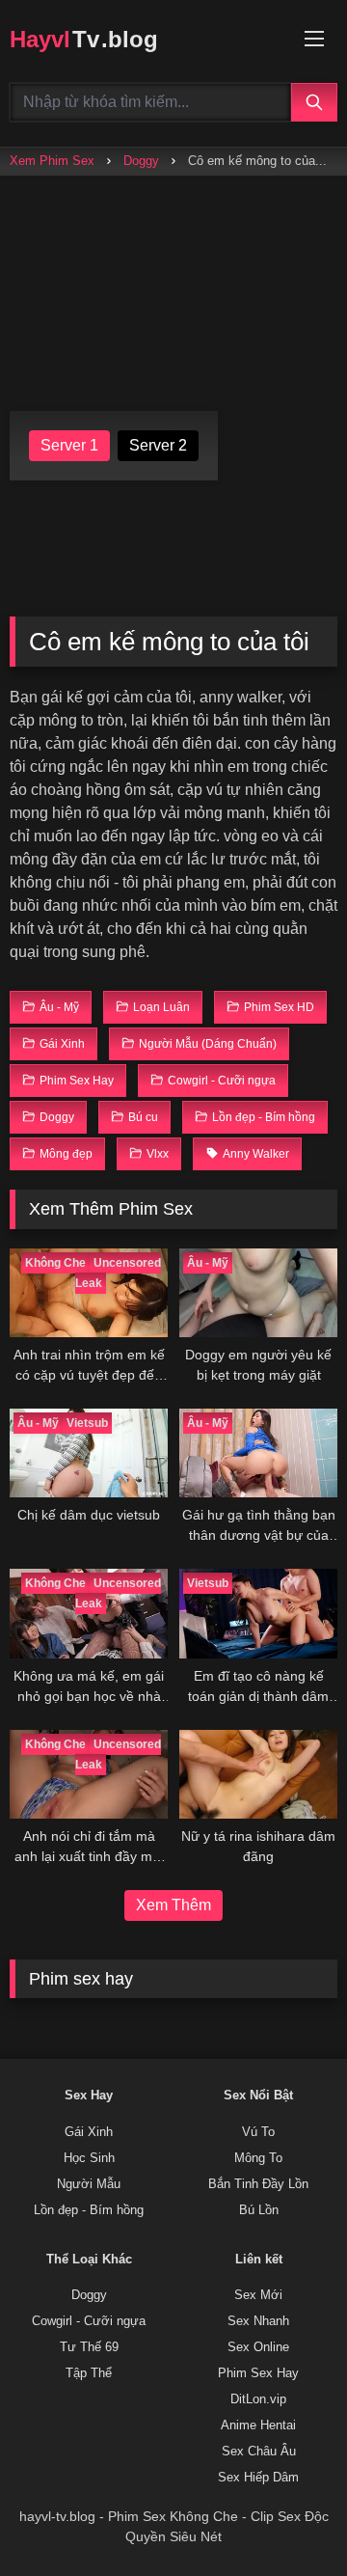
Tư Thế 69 (89, 2347)
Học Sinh (89, 2158)
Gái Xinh (89, 2132)
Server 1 (69, 445)
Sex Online (258, 2347)
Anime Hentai (258, 2425)
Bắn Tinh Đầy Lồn (258, 2184)
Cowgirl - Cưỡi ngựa (89, 2321)
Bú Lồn (259, 2210)
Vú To (258, 2132)
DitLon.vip (258, 2399)
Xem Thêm (173, 1905)
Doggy (141, 161)
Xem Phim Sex (52, 161)
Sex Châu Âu (259, 2452)
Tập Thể (89, 2373)
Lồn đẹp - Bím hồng (89, 2210)
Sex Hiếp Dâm (258, 2478)
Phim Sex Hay (258, 2373)
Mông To (258, 2158)
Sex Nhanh (258, 2321)
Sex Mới (258, 2295)
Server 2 (158, 445)
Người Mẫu (89, 2184)
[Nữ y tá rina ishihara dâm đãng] (258, 1774)
